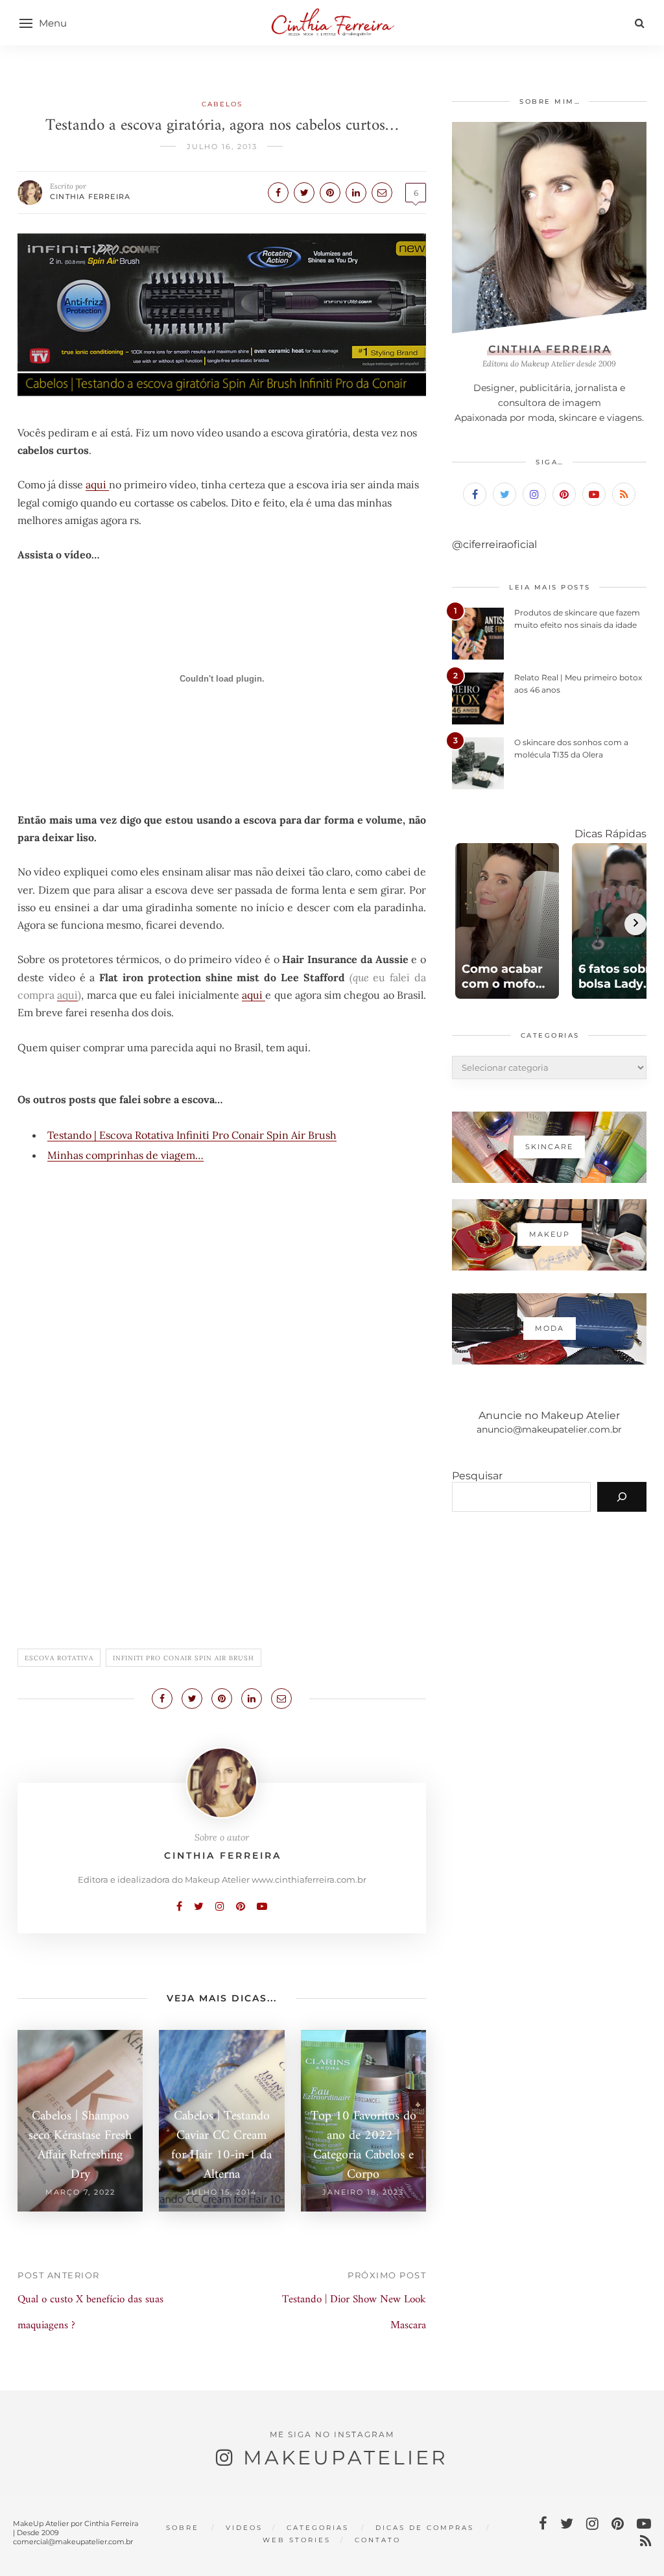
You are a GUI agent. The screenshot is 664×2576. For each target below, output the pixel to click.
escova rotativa (59, 1658)
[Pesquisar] (622, 1497)
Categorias (318, 2528)
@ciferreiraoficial (494, 544)
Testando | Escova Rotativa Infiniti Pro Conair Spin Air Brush (192, 1135)
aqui (97, 484)
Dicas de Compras (425, 2528)
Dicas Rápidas (611, 834)
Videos (244, 2528)
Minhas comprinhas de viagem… (125, 1155)
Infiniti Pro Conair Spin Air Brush (184, 1658)
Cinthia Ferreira (90, 197)
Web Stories (297, 2540)
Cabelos (222, 104)
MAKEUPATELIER (346, 2458)
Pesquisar (477, 1476)
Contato (378, 2540)
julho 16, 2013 (222, 147)
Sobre (183, 2528)
